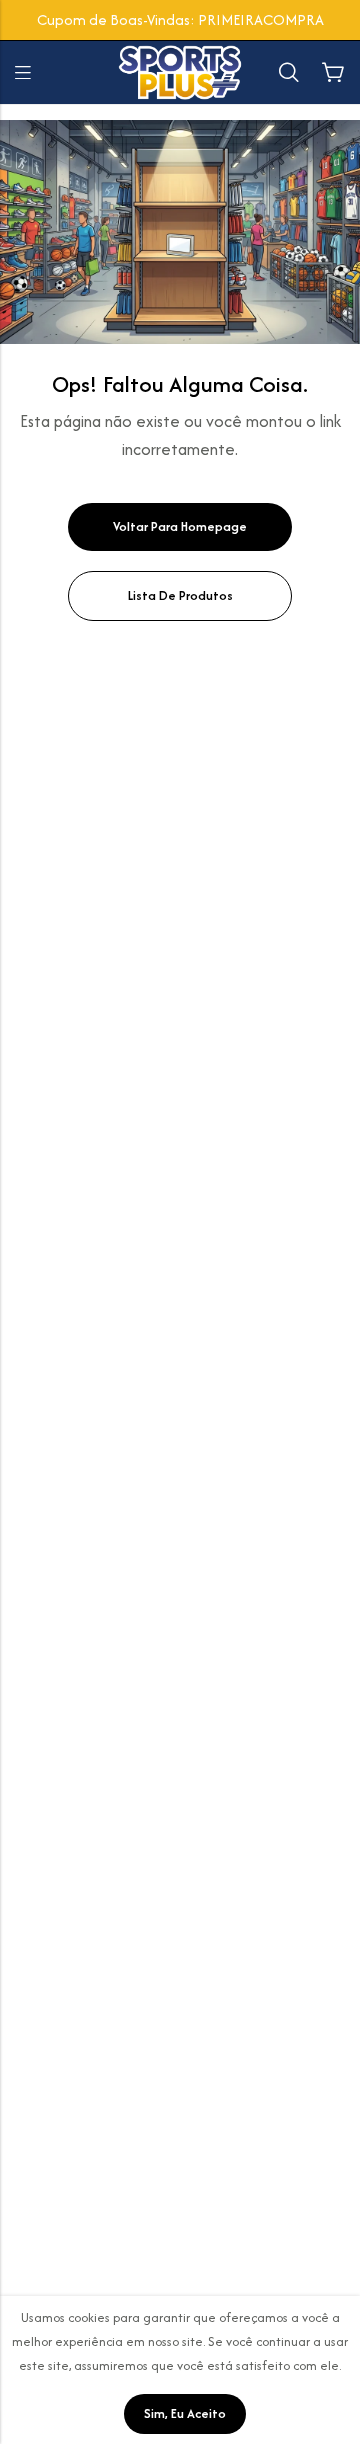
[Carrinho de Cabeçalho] (333, 73)
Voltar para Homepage (180, 526)
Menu (23, 73)
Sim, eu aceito (185, 2413)
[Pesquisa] (289, 72)
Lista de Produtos (180, 595)
